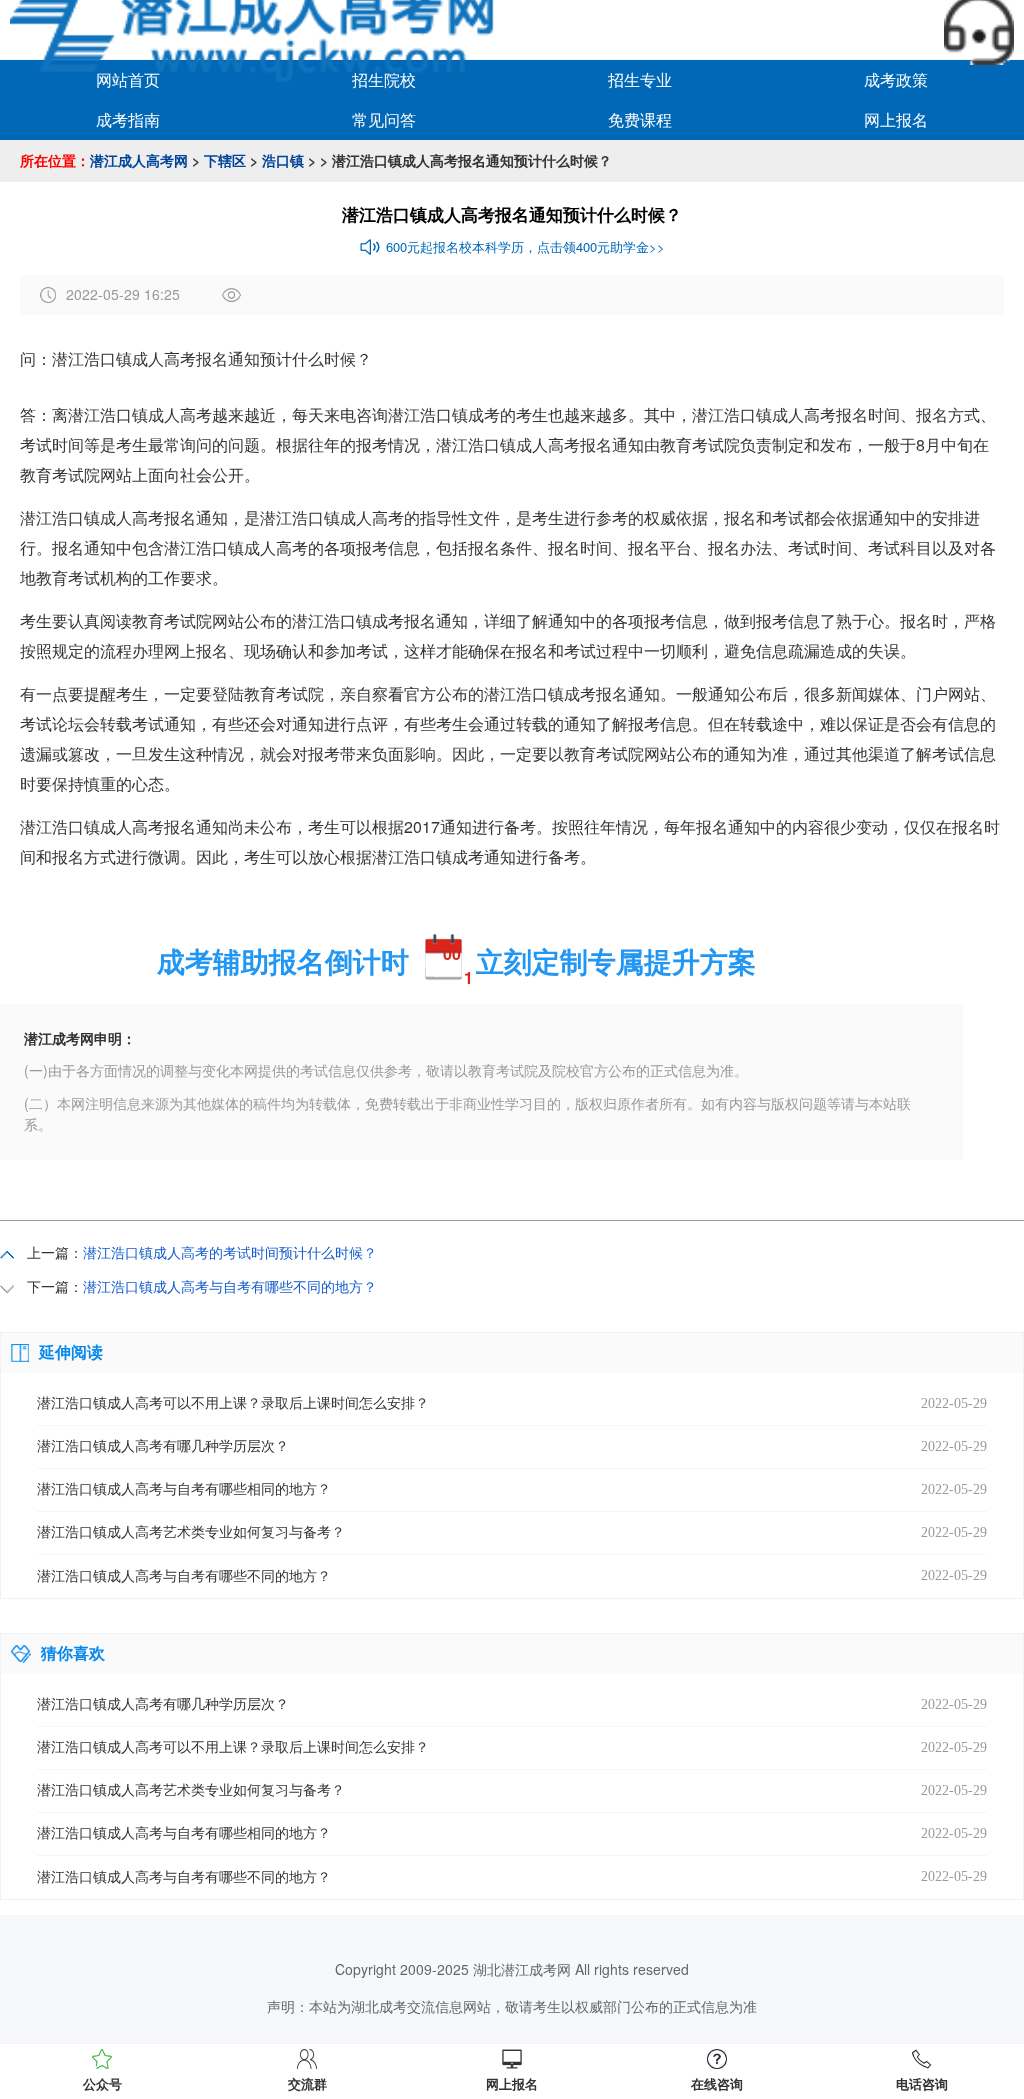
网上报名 (896, 119)
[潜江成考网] (261, 27)
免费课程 (640, 119)
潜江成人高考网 (139, 160)
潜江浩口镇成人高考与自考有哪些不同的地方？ (230, 1286)
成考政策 (896, 79)
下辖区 (225, 160)
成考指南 (128, 119)
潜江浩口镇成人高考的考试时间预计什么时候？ (230, 1252)
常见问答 (384, 119)
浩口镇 (283, 160)
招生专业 (640, 79)
